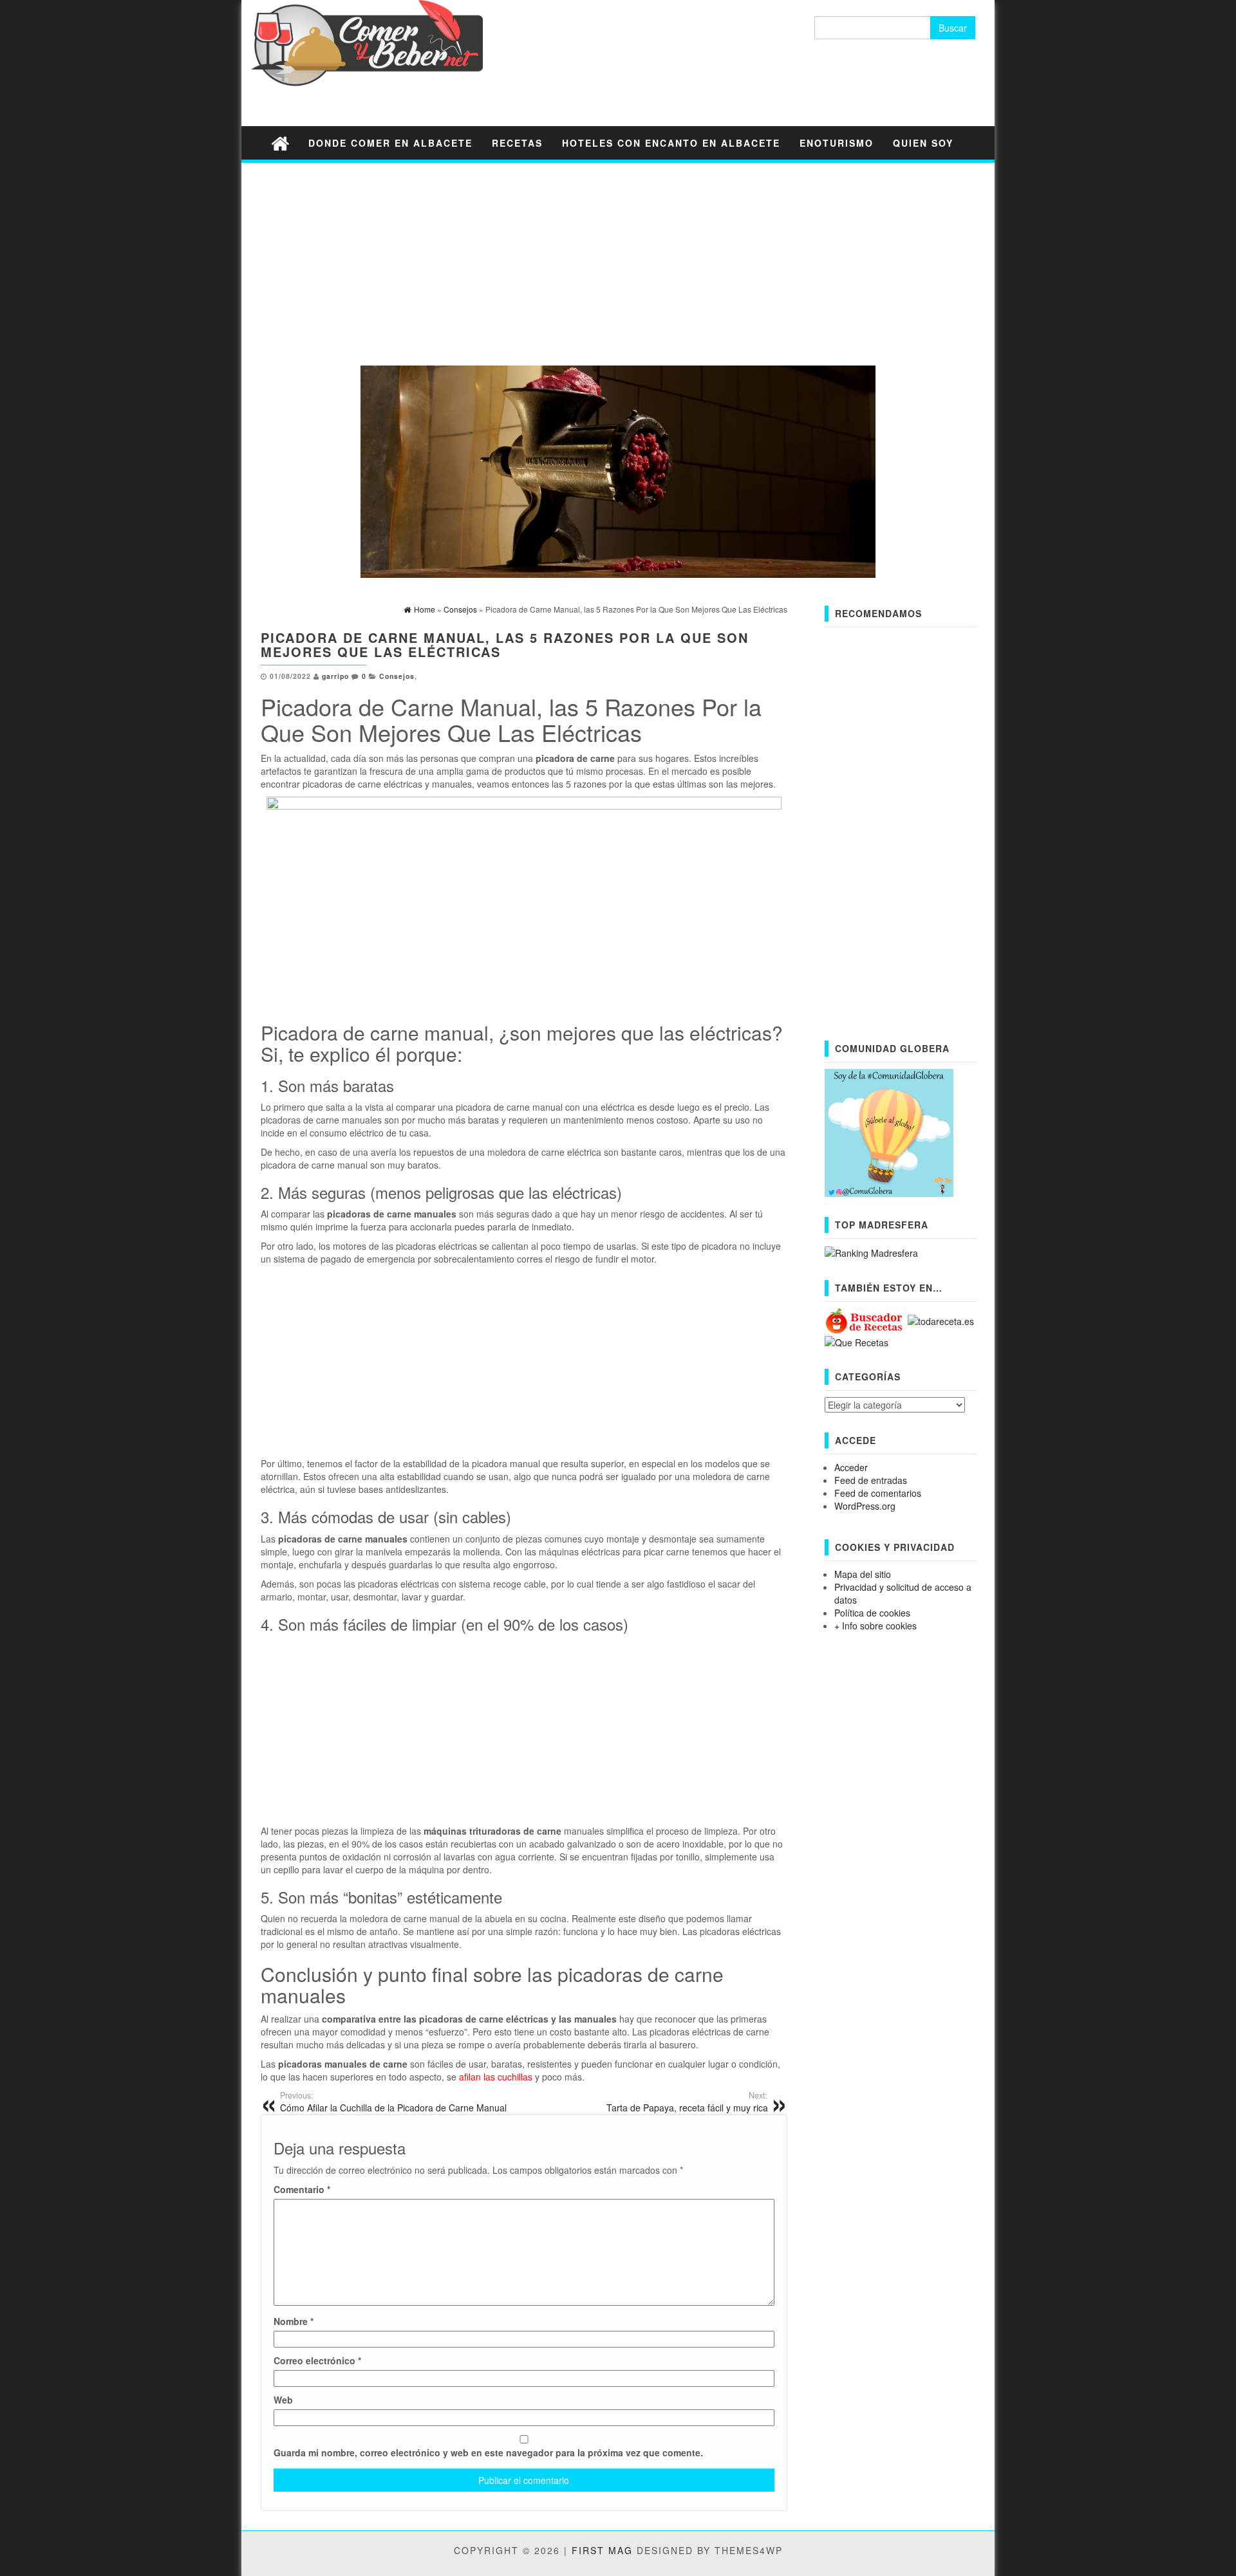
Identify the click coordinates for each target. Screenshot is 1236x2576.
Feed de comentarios (878, 1493)
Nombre (294, 2321)
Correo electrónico (317, 2360)
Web (283, 2400)
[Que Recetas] (857, 1341)
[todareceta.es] (941, 1320)
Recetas (517, 143)
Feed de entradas (871, 1480)
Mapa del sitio (863, 1574)
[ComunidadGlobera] (889, 1131)
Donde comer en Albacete (390, 143)
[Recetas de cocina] (865, 1320)
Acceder (851, 1467)
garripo (335, 676)
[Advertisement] (618, 263)
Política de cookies (872, 1613)
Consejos (397, 676)
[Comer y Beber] (280, 143)
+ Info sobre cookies (876, 1626)
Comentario (302, 2189)
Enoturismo (837, 143)
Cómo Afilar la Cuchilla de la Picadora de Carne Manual (393, 2102)
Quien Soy (923, 143)
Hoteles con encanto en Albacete (671, 143)
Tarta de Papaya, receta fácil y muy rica (687, 2102)
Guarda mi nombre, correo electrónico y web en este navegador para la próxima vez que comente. (488, 2452)
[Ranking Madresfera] (871, 1252)
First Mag (602, 2550)
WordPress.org (865, 1506)
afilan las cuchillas (496, 2077)
